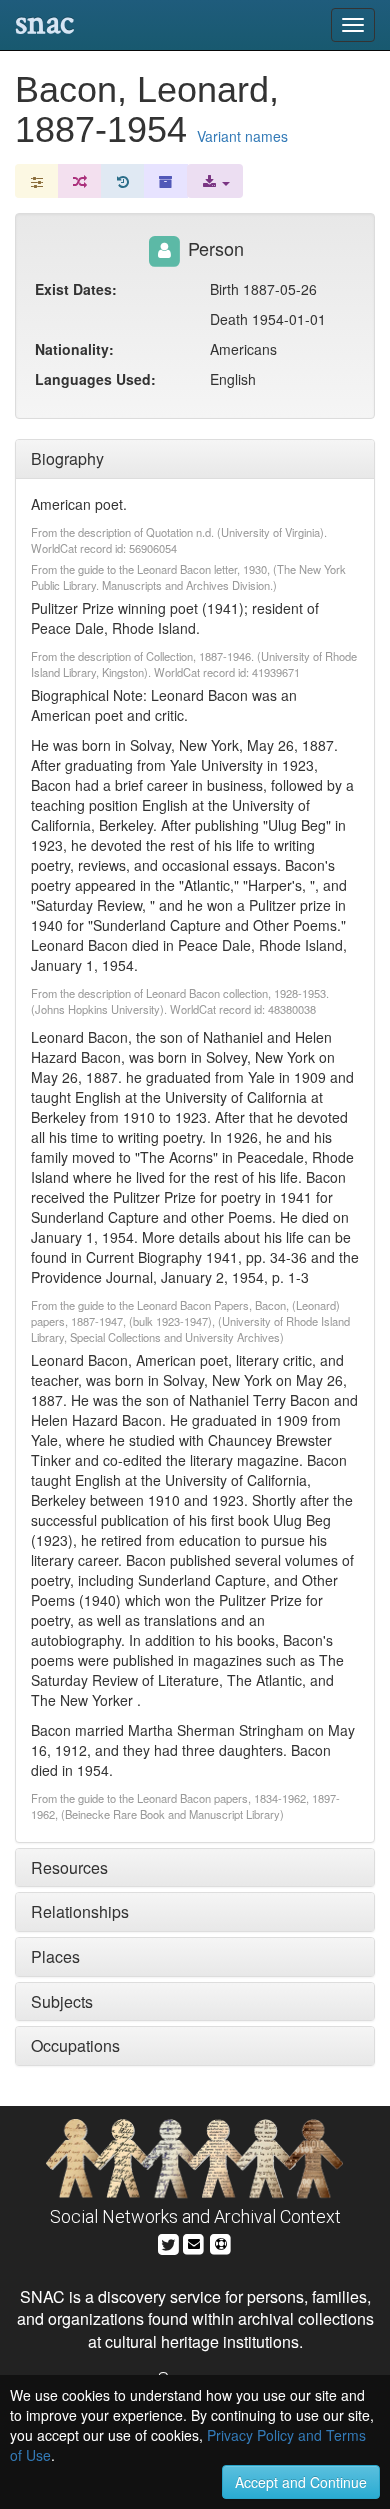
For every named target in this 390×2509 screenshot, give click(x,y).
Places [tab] (55, 1956)
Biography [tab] (67, 458)
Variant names (242, 136)
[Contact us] (194, 2241)
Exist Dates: (76, 289)
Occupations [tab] (75, 2045)
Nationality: (74, 349)
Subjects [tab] (62, 2001)
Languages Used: (95, 379)
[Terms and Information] (221, 2241)
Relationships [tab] (80, 1911)
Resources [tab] (69, 1867)
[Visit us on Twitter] (168, 2241)
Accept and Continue (301, 2482)
